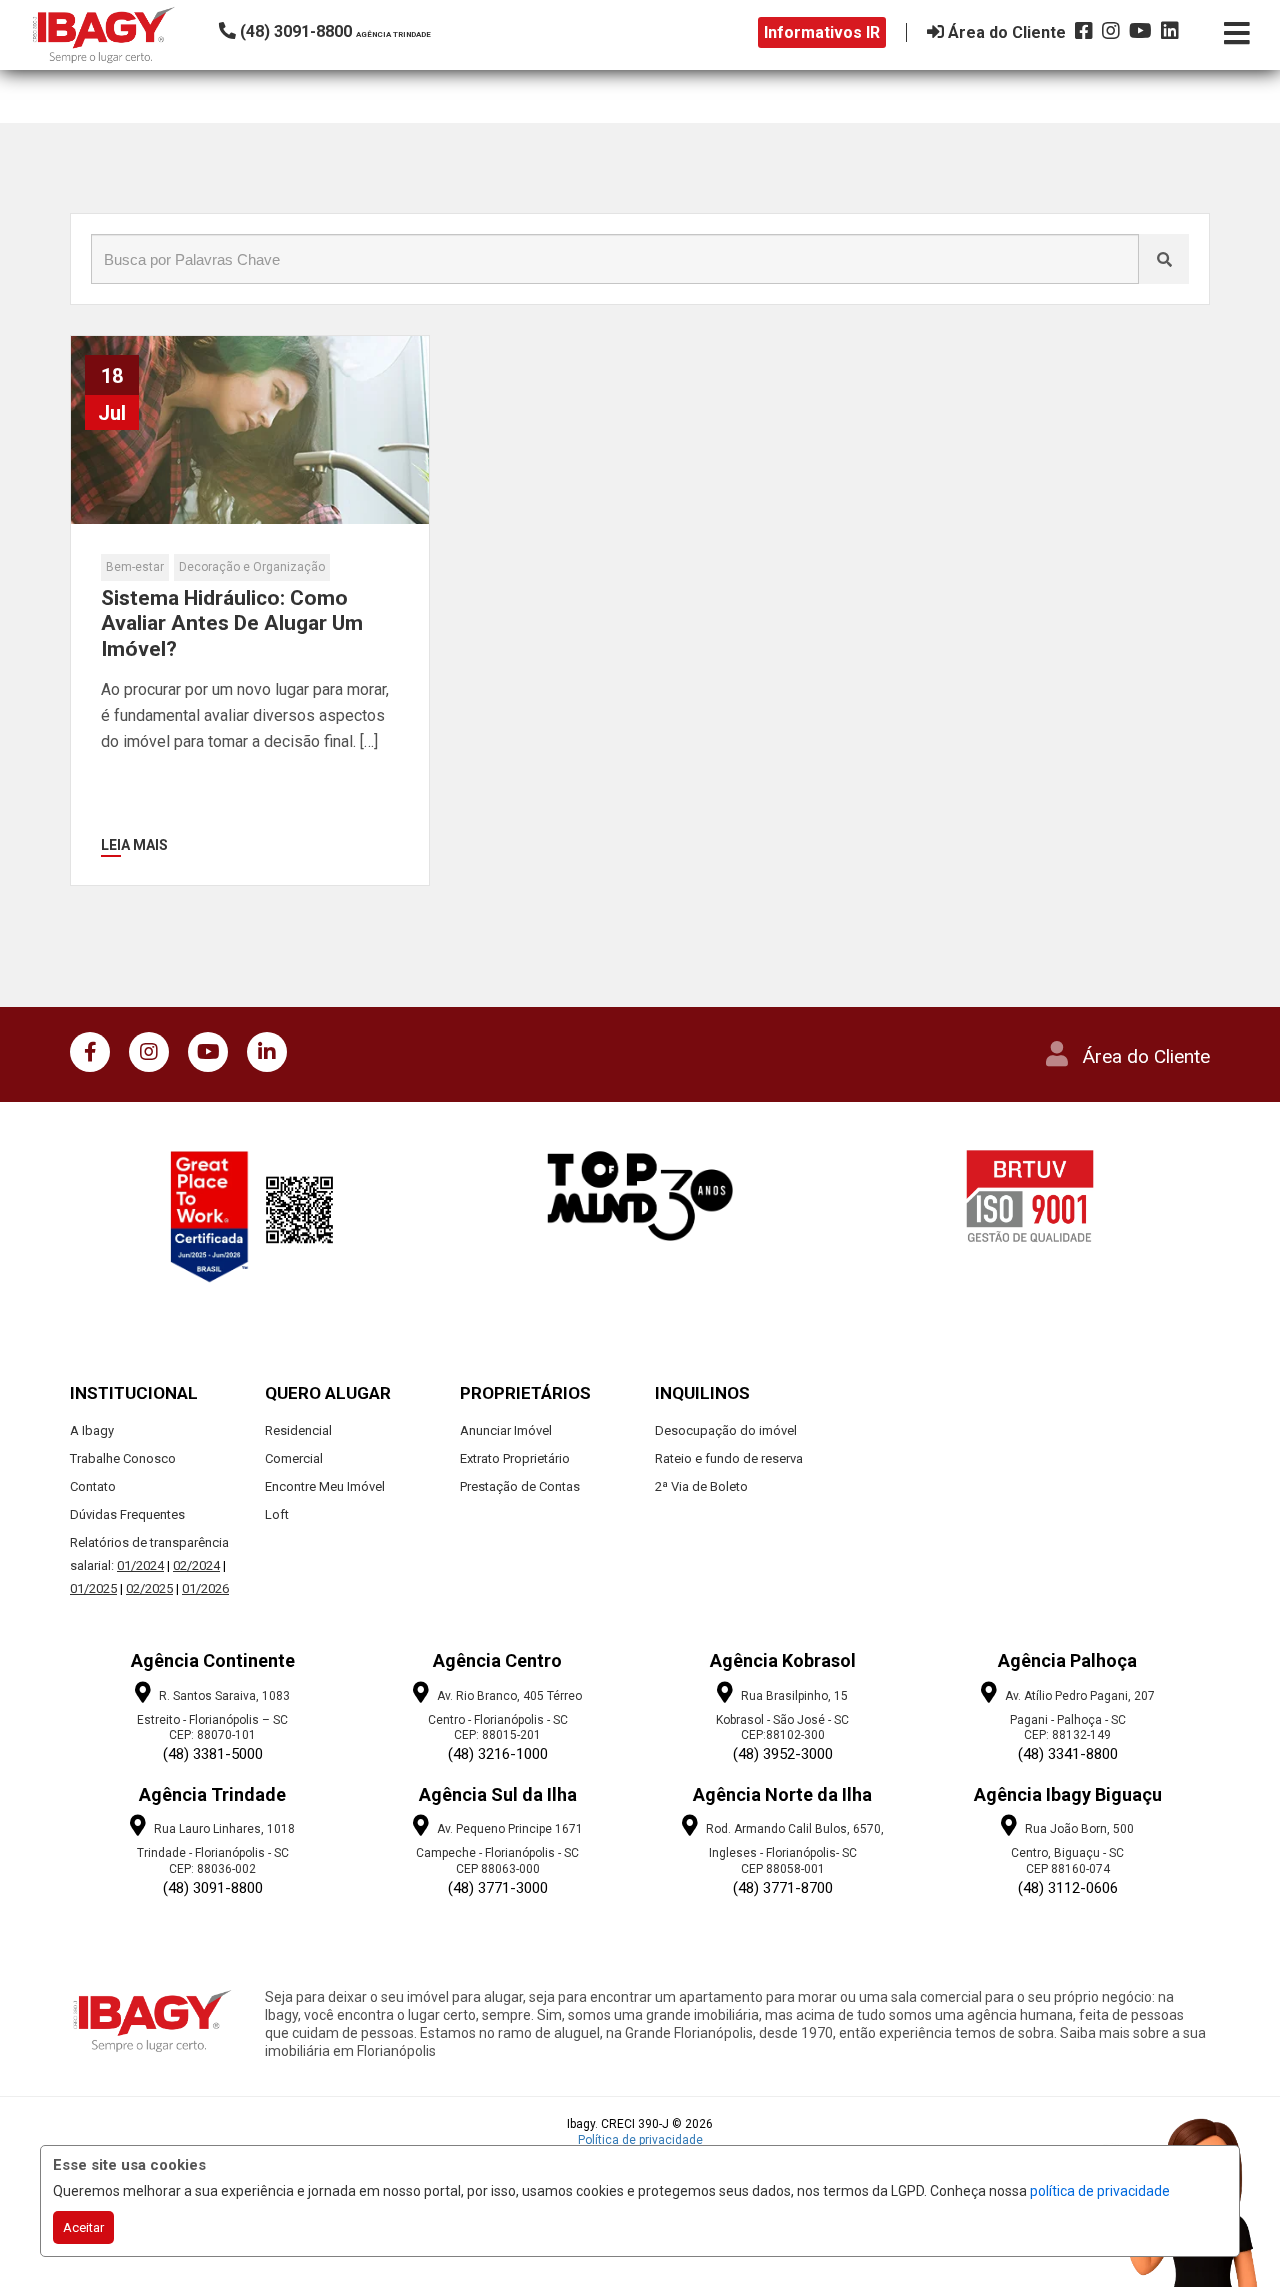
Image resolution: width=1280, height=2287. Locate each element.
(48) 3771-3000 (498, 1888)
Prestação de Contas (520, 1486)
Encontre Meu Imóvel (325, 1486)
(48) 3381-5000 (213, 1754)
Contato (93, 1486)
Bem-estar (135, 567)
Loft (277, 1514)
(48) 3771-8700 (783, 1888)
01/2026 (205, 1588)
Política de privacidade (640, 2140)
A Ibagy (92, 1430)
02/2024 (196, 1565)
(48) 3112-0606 (1068, 1888)
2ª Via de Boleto (701, 1486)
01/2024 (140, 1565)
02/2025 (149, 1588)
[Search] (1164, 259)
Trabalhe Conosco (123, 1458)
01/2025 (93, 1588)
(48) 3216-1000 (498, 1754)
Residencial (298, 1430)
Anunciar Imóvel (506, 1430)
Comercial (294, 1458)
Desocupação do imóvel (726, 1430)
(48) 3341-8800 (1068, 1754)
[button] (354, 31)
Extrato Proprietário (515, 1458)
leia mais (134, 845)
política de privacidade (1100, 2191)
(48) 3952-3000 (783, 1754)
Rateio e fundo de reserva (729, 1458)
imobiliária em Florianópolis (350, 2051)
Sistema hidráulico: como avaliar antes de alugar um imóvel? (232, 623)
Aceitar (83, 2227)
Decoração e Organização (252, 567)
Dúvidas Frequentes (127, 1514)
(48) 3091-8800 (213, 1888)
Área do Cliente (1146, 1056)
